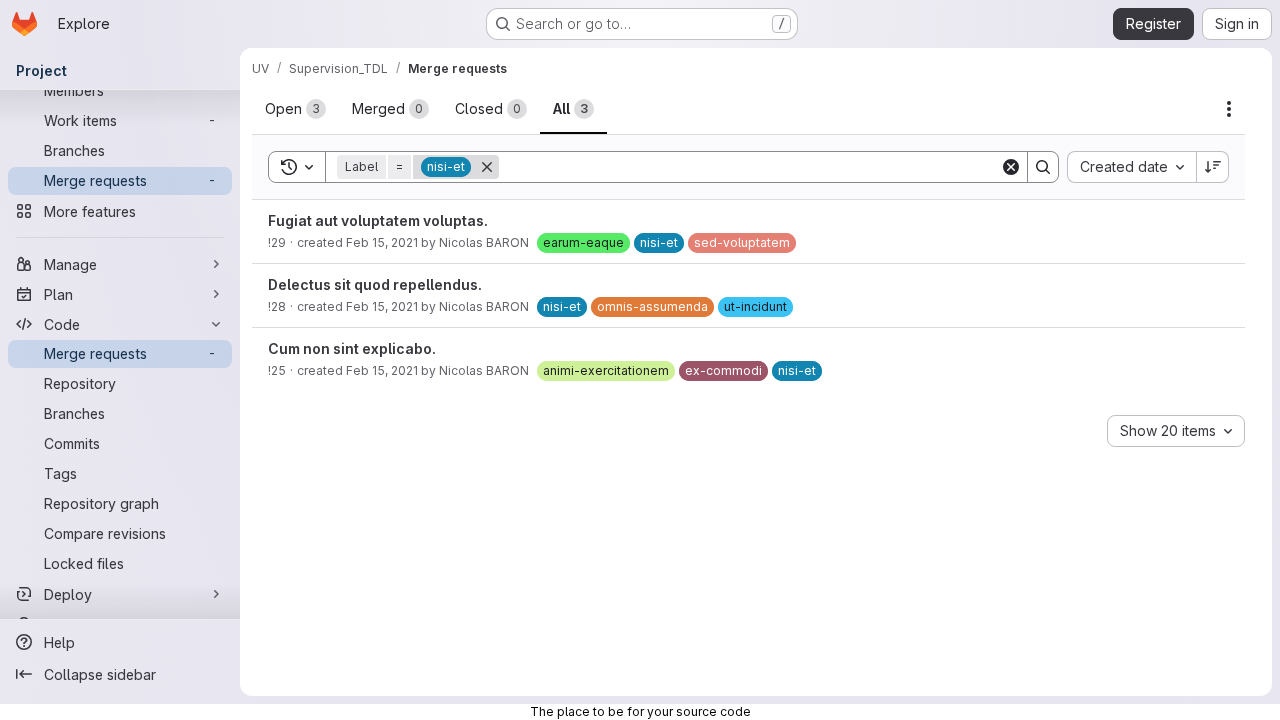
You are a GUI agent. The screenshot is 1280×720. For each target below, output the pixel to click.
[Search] (1043, 167)
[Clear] (1011, 167)
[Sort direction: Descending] (1213, 167)
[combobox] (1131, 167)
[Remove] (487, 167)
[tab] (295, 109)
